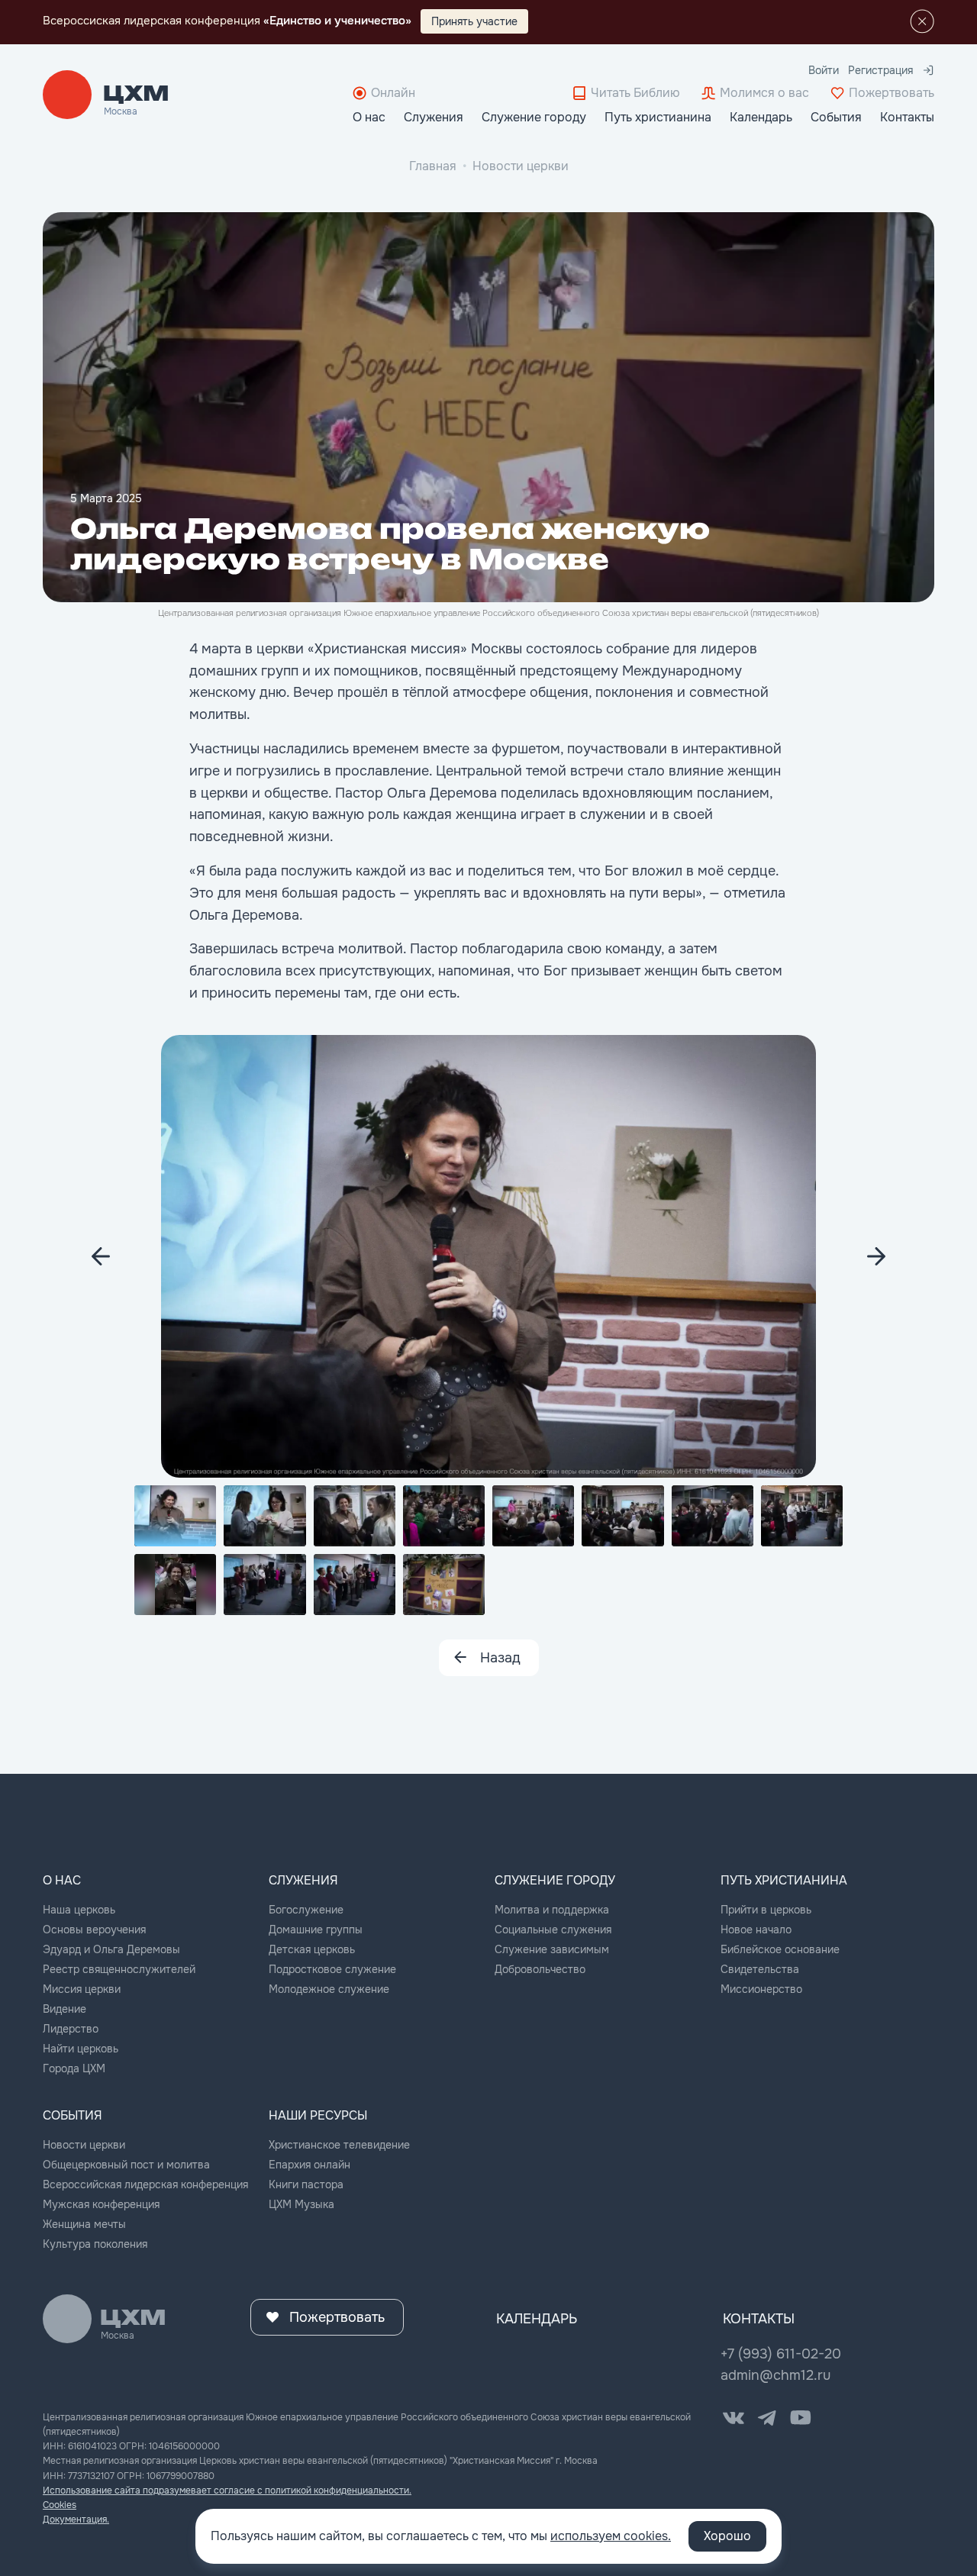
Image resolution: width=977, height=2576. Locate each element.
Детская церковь (312, 1949)
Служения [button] (434, 117)
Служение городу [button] (534, 117)
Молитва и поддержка (552, 1910)
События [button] (836, 117)
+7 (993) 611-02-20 (781, 2354)
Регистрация (880, 70)
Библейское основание (780, 1949)
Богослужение (306, 1910)
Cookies (60, 2505)
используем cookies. (611, 2536)
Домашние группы (316, 1930)
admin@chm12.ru (775, 2375)
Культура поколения (95, 2244)
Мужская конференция (101, 2204)
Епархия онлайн (310, 2165)
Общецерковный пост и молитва (126, 2165)
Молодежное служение (329, 1989)
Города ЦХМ (74, 2068)
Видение (64, 2009)
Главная (433, 166)
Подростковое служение (332, 1969)
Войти (824, 70)
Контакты (907, 117)
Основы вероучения (94, 1930)
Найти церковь (81, 2049)
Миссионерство (761, 1989)
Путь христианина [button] (658, 117)
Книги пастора (306, 2184)
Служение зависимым (552, 1949)
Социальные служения (553, 1930)
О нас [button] (369, 117)
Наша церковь (79, 1910)
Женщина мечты (84, 2224)
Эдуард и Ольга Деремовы (111, 1949)
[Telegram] (767, 2418)
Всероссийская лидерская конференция (145, 2184)
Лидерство (71, 2029)
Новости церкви (521, 166)
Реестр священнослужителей (119, 1969)
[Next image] (101, 1256)
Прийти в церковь (766, 1910)
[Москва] (136, 95)
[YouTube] (801, 2418)
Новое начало (756, 1930)
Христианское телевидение (339, 2145)
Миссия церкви (82, 1989)
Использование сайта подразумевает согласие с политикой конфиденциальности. (227, 2491)
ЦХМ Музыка (301, 2204)
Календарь (761, 117)
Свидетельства (760, 1969)
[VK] (734, 2418)
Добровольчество (540, 1969)
